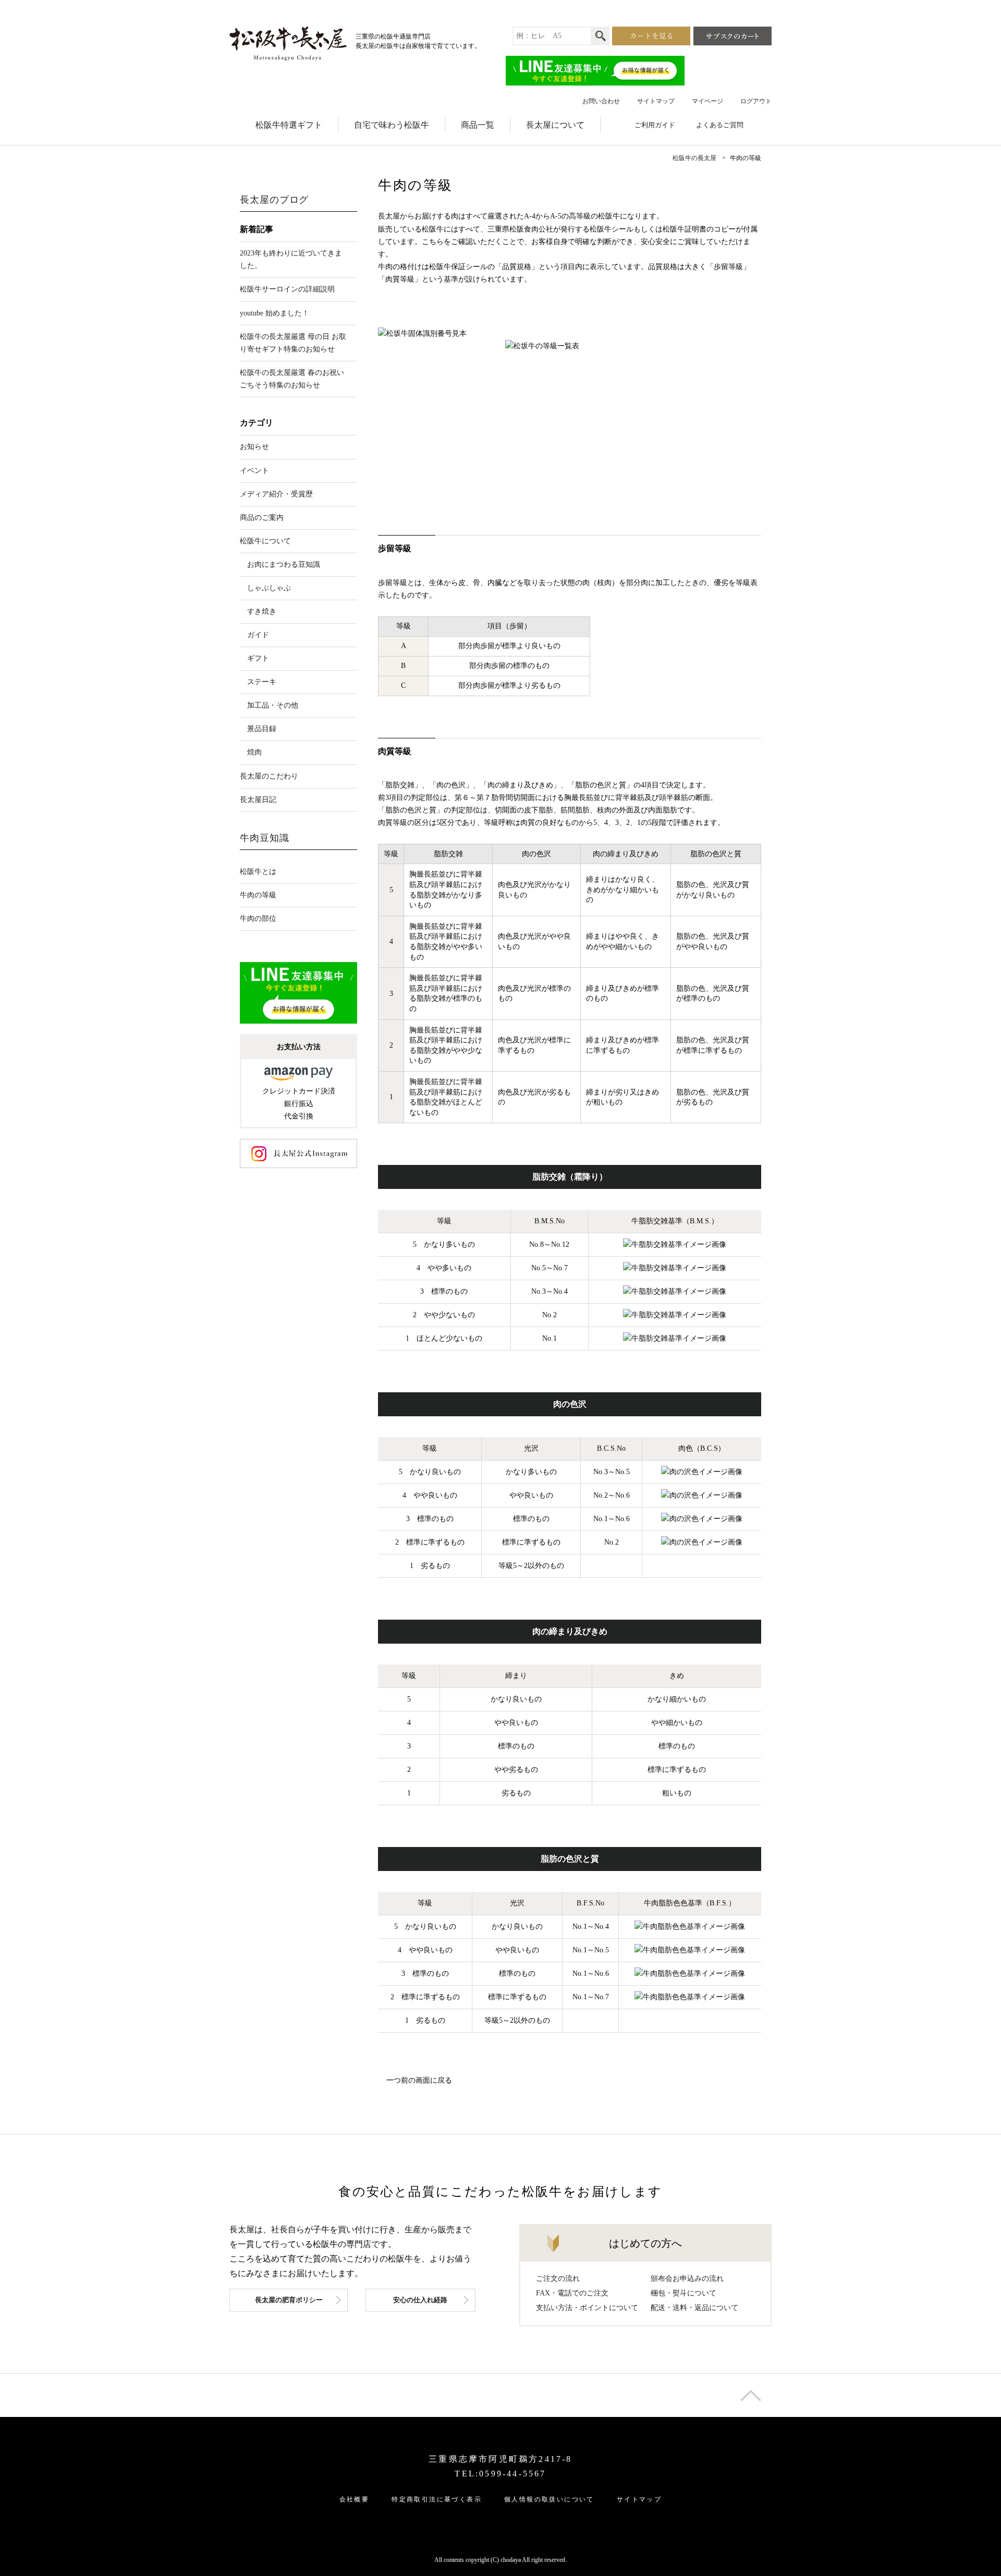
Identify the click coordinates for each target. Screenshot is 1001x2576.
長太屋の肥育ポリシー (289, 2300)
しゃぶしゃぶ (269, 588)
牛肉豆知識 (265, 838)
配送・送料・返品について (694, 2308)
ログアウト (756, 101)
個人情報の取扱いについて (549, 2499)
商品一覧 (478, 125)
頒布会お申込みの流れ (687, 2279)
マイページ (707, 101)
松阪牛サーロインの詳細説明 (287, 289)
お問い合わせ (601, 101)
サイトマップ (656, 101)
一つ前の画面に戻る (419, 2080)
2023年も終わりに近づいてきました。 (291, 259)
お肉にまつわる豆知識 (284, 564)
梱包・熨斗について (683, 2293)
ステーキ (262, 682)
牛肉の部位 (258, 919)
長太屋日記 (258, 800)
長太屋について (555, 125)
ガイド (258, 635)
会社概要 (355, 2499)
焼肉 (254, 752)
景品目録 (262, 729)
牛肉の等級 (258, 895)
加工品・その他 (273, 705)
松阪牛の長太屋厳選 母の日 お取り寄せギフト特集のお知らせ (293, 343)
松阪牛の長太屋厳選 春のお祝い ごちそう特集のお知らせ (292, 379)
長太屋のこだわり (269, 776)
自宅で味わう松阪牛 (392, 125)
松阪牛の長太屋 (694, 158)
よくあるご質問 (720, 125)
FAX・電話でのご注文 (572, 2293)
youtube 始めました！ (274, 313)
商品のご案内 (262, 518)
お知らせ (254, 447)
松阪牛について (265, 541)
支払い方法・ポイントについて (587, 2308)
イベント (254, 471)
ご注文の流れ (558, 2279)
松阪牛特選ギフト (289, 125)
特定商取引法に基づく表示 (437, 2499)
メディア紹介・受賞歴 (276, 494)
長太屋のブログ (274, 200)
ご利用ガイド (655, 125)
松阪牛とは (258, 872)
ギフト (258, 658)
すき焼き (262, 611)
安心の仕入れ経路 (420, 2300)
